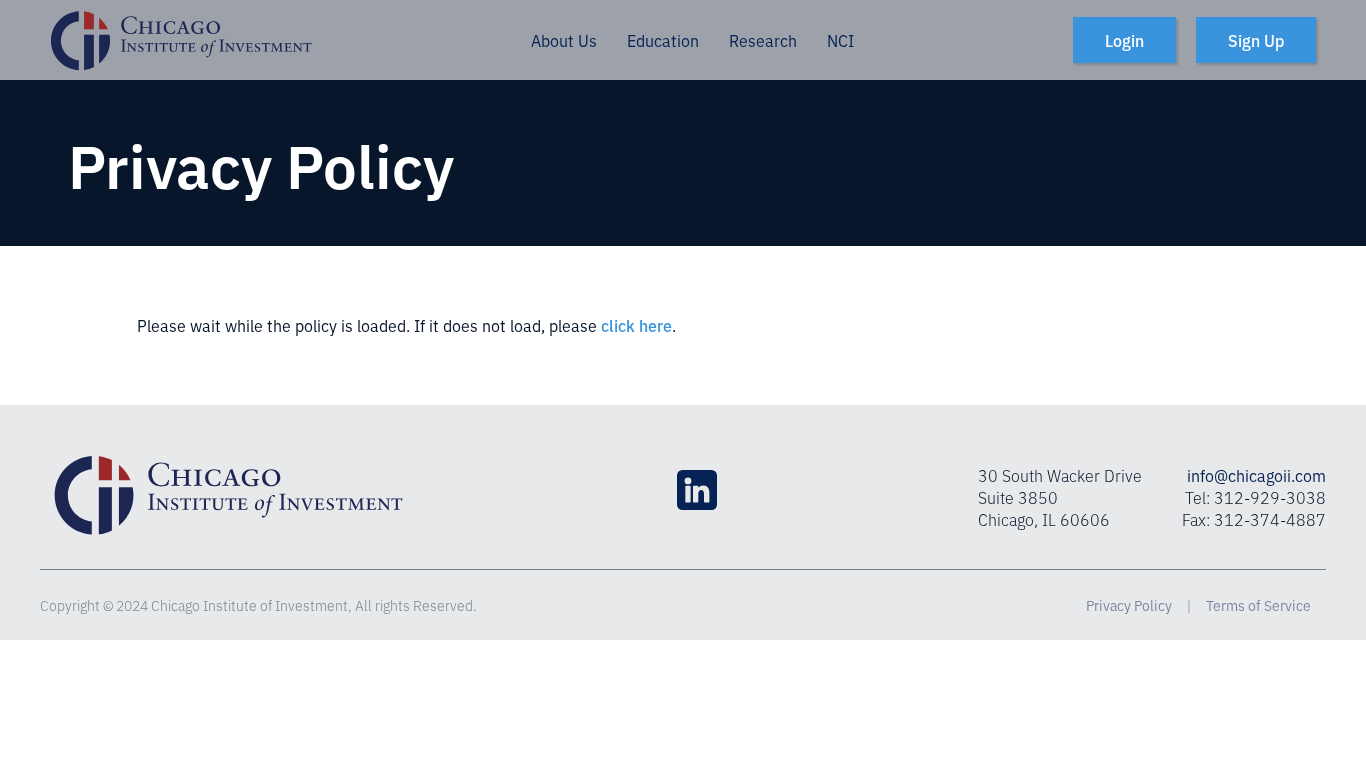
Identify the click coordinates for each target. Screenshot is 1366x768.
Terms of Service (1258, 605)
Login (1124, 40)
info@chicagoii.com (1256, 475)
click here (636, 325)
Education (663, 40)
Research (763, 40)
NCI (840, 40)
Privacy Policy (1129, 605)
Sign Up (1256, 40)
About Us (564, 40)
